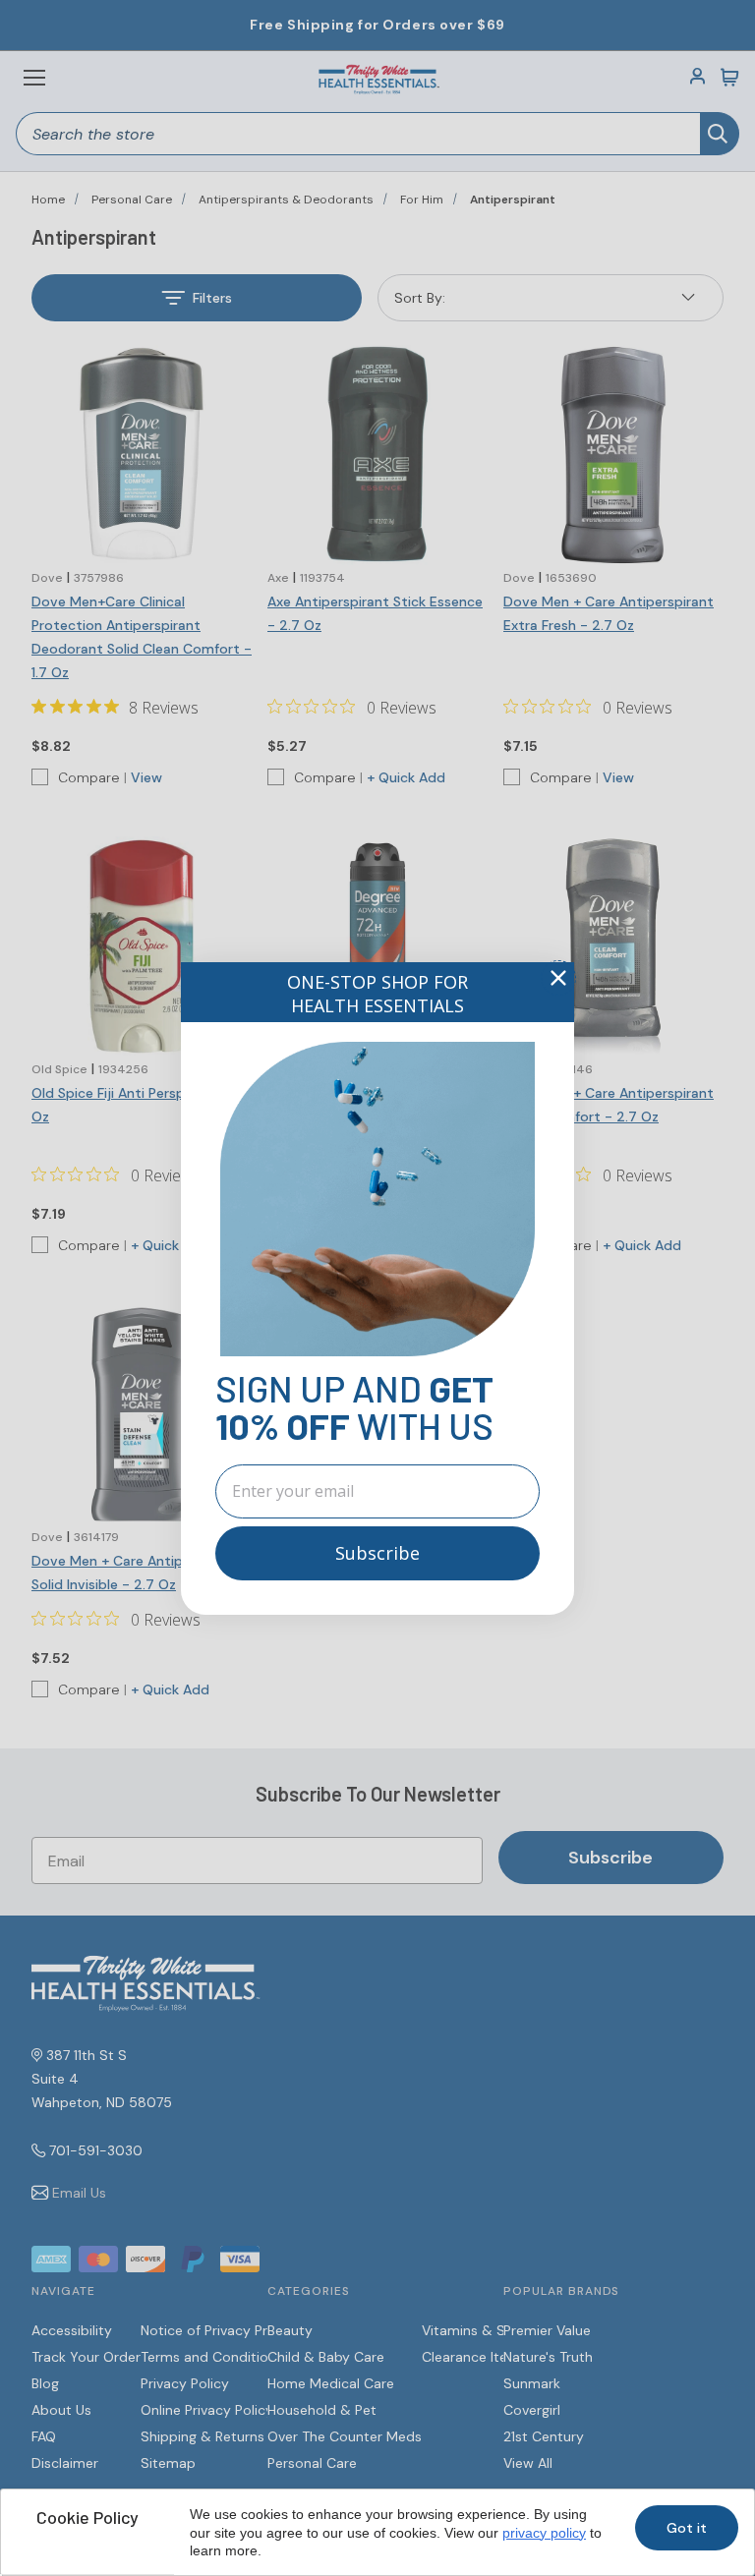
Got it (687, 2528)
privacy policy (544, 2533)
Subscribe (377, 1553)
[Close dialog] (558, 978)
